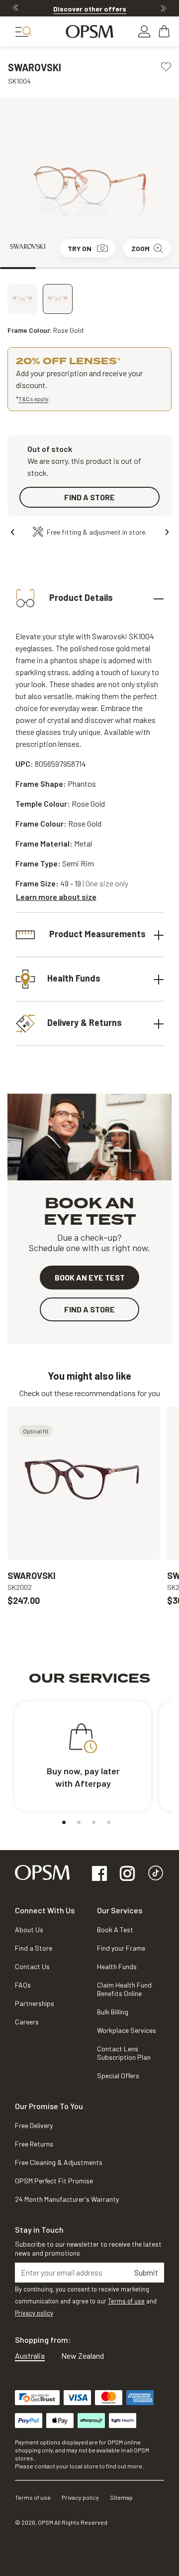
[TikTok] (156, 1874)
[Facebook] (99, 1874)
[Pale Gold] (22, 299)
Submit (146, 2272)
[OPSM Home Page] (42, 1871)
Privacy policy (34, 2313)
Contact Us (32, 1966)
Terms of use (126, 2301)
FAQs (23, 1985)
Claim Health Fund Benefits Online (124, 1989)
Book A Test (115, 1930)
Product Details (80, 597)
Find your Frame (121, 1948)
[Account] (144, 31)
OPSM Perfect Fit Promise (54, 2181)
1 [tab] (18, 268)
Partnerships (35, 2003)
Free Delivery (34, 2125)
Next (164, 8)
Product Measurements (96, 933)
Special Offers (118, 2075)
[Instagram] (127, 1874)
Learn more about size (56, 897)
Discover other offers (90, 9)
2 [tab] (54, 268)
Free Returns (34, 2144)
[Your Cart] (165, 31)
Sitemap (121, 2497)
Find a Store (34, 1948)
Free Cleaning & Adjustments (59, 2162)
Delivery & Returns (85, 1022)
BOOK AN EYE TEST (90, 1277)
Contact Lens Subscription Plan (124, 2053)
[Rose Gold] (58, 299)
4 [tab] (125, 268)
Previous (15, 8)
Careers (27, 2022)
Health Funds (74, 978)
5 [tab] (161, 268)
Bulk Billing (113, 2012)
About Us (29, 1930)
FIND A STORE (89, 497)
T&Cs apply (33, 399)
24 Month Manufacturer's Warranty (67, 2199)
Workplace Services (127, 2030)
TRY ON (80, 248)
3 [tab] (89, 268)
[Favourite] (166, 66)
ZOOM (140, 248)
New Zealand (83, 2356)
